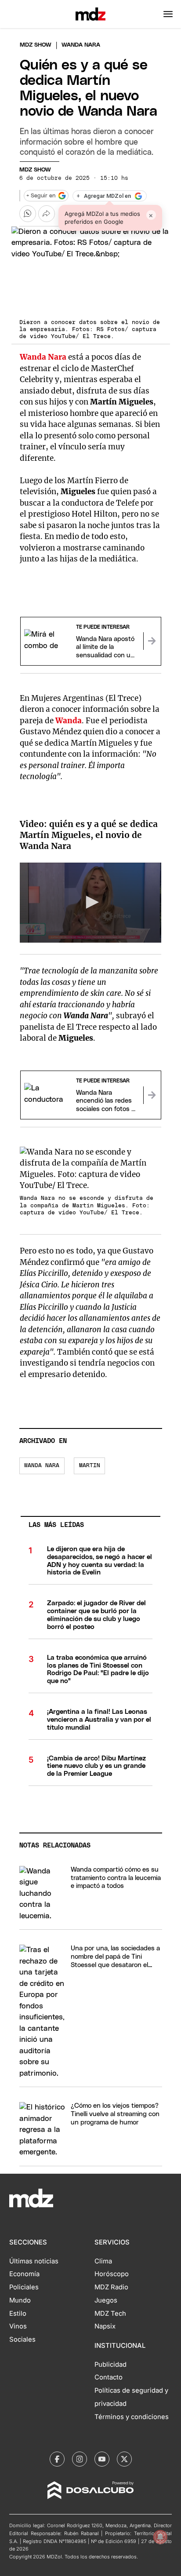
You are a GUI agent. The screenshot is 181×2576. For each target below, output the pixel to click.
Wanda (69, 721)
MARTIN (90, 1466)
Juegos (106, 2300)
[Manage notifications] (160, 2537)
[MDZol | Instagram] (80, 2459)
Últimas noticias (34, 2261)
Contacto (109, 2377)
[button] (168, 14)
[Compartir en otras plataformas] (47, 214)
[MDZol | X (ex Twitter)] (124, 2459)
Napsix (105, 2326)
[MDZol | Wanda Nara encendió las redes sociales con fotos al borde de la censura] (152, 1095)
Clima (103, 2261)
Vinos (18, 2326)
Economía (24, 2274)
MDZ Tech (110, 2314)
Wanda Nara (43, 357)
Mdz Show (36, 45)
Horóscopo (112, 2274)
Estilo (18, 2314)
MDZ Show (35, 170)
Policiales (24, 2287)
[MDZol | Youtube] (102, 2459)
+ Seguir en (41, 196)
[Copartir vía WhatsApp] (28, 214)
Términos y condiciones (132, 2417)
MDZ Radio (111, 2287)
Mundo (20, 2300)
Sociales (22, 2339)
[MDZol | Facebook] (57, 2459)
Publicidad (110, 2365)
